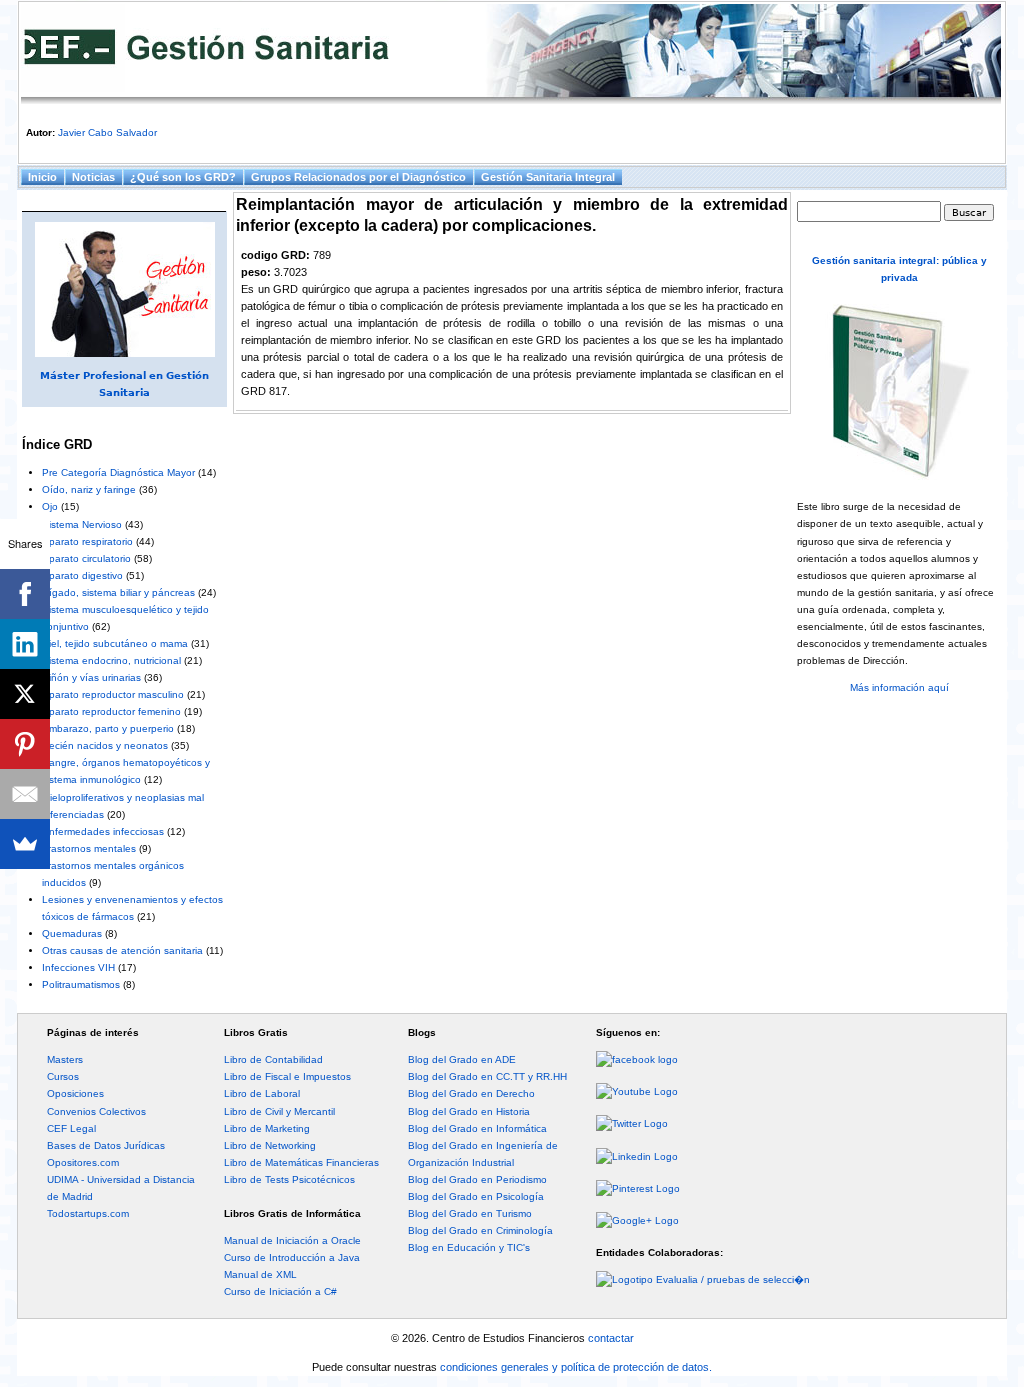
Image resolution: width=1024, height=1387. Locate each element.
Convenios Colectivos (96, 1111)
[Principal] (511, 54)
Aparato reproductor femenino (111, 711)
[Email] (25, 794)
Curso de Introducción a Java (292, 1257)
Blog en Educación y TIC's (469, 1247)
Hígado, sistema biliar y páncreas (118, 592)
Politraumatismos (81, 984)
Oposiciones (75, 1093)
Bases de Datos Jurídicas (106, 1145)
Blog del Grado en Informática (477, 1128)
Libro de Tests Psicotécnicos (289, 1179)
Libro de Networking (270, 1145)
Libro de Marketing (267, 1128)
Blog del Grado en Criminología (480, 1230)
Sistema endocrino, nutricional (111, 660)
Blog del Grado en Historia (469, 1111)
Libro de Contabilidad (273, 1059)
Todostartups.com (88, 1213)
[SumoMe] (25, 844)
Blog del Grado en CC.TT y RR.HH (487, 1076)
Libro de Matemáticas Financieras (301, 1162)
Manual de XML (260, 1274)
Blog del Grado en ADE (462, 1059)
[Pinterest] (25, 744)
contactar (611, 1338)
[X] (25, 694)
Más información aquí (899, 687)
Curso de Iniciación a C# (280, 1291)
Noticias (93, 177)
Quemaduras (72, 933)
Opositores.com (83, 1162)
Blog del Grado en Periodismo (477, 1179)
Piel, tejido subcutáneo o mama (115, 643)
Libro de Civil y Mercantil (279, 1111)
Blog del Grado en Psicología (476, 1196)
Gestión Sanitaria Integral (548, 177)
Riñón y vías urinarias (91, 677)
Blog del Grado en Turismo (470, 1213)
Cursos (63, 1076)
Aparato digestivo (82, 575)
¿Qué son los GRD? (183, 177)
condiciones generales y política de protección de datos (574, 1367)
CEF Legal (71, 1128)
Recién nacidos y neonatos (105, 745)
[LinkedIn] (25, 644)
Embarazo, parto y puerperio (108, 728)
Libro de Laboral (262, 1093)
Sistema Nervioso (82, 524)
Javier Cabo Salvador (107, 132)
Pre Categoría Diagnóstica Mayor (118, 472)
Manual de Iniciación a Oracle (292, 1240)
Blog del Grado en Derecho (471, 1093)
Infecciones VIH (78, 967)
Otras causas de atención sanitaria (122, 950)
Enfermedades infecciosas (103, 831)
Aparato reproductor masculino (113, 694)
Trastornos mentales (89, 848)
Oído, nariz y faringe (89, 489)
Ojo (50, 506)
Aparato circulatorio (86, 558)
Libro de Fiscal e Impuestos (287, 1076)
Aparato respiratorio (87, 541)
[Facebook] (25, 594)
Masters (65, 1059)
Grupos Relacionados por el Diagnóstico (358, 177)
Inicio (42, 177)
